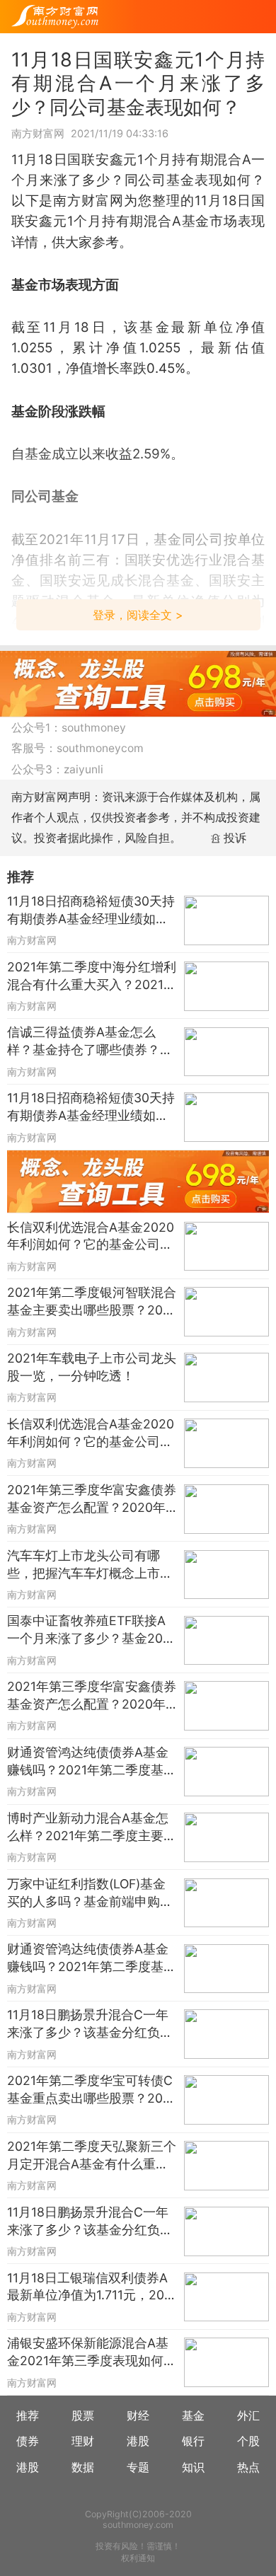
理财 (83, 2441)
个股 (248, 2441)
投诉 (235, 838)
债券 (28, 2441)
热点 (248, 2467)
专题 (138, 2467)
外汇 (248, 2416)
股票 (83, 2416)
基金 (193, 2416)
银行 (193, 2441)
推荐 (28, 2416)
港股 (138, 2441)
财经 (138, 2416)
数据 (83, 2467)
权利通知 (138, 2558)
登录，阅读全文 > (138, 615)
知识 (193, 2467)
